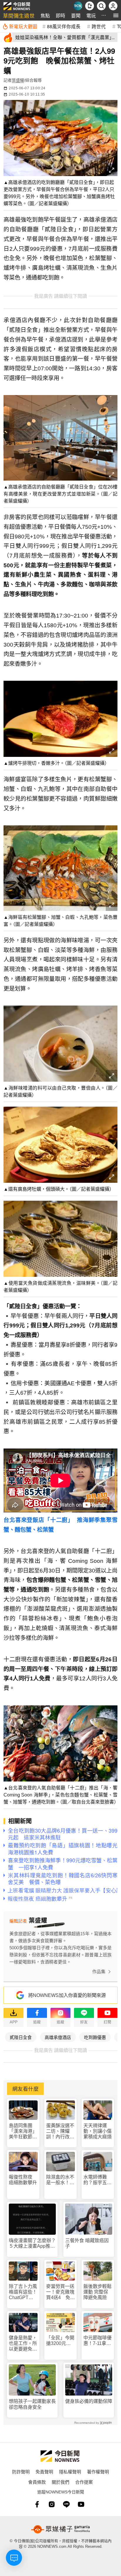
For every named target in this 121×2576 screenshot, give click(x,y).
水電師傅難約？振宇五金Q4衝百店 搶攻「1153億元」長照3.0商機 (98, 2180)
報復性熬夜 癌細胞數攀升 (23, 2180)
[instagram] (52, 2504)
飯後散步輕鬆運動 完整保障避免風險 (98, 2292)
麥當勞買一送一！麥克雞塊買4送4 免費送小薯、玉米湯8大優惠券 (60, 2292)
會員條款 (37, 2482)
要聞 (76, 15)
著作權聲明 (98, 2472)
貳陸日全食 (21, 2037)
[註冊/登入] (113, 6)
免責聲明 (44, 2472)
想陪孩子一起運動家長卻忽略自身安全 (32, 2404)
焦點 (45, 15)
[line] (66, 2504)
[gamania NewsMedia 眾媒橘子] (60, 2529)
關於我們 (60, 2482)
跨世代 (99, 26)
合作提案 (84, 2482)
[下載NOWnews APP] (90, 6)
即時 (60, 15)
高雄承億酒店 (58, 2037)
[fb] (37, 2504)
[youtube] (81, 2504)
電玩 (91, 15)
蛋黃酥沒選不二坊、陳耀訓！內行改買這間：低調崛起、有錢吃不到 (60, 2131)
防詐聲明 (21, 2472)
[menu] (116, 15)
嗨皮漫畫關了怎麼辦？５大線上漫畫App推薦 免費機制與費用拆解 (32, 2243)
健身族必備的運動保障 (89, 2401)
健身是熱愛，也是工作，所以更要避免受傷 (23, 2344)
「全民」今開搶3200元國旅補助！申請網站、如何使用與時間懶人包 (60, 2341)
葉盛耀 (18, 80)
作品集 (99, 1972)
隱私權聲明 (70, 2472)
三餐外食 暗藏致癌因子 (87, 2243)
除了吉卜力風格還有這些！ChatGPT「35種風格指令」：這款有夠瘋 (23, 2292)
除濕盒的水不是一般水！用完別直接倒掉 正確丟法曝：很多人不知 (60, 2180)
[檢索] (101, 6)
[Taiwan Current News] (78, 6)
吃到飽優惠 (95, 2037)
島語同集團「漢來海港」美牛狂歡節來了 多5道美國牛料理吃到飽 (23, 2131)
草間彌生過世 (19, 15)
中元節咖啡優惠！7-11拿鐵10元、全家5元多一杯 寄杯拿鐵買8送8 (98, 2341)
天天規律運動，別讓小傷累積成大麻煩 (98, 2131)
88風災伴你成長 (64, 26)
